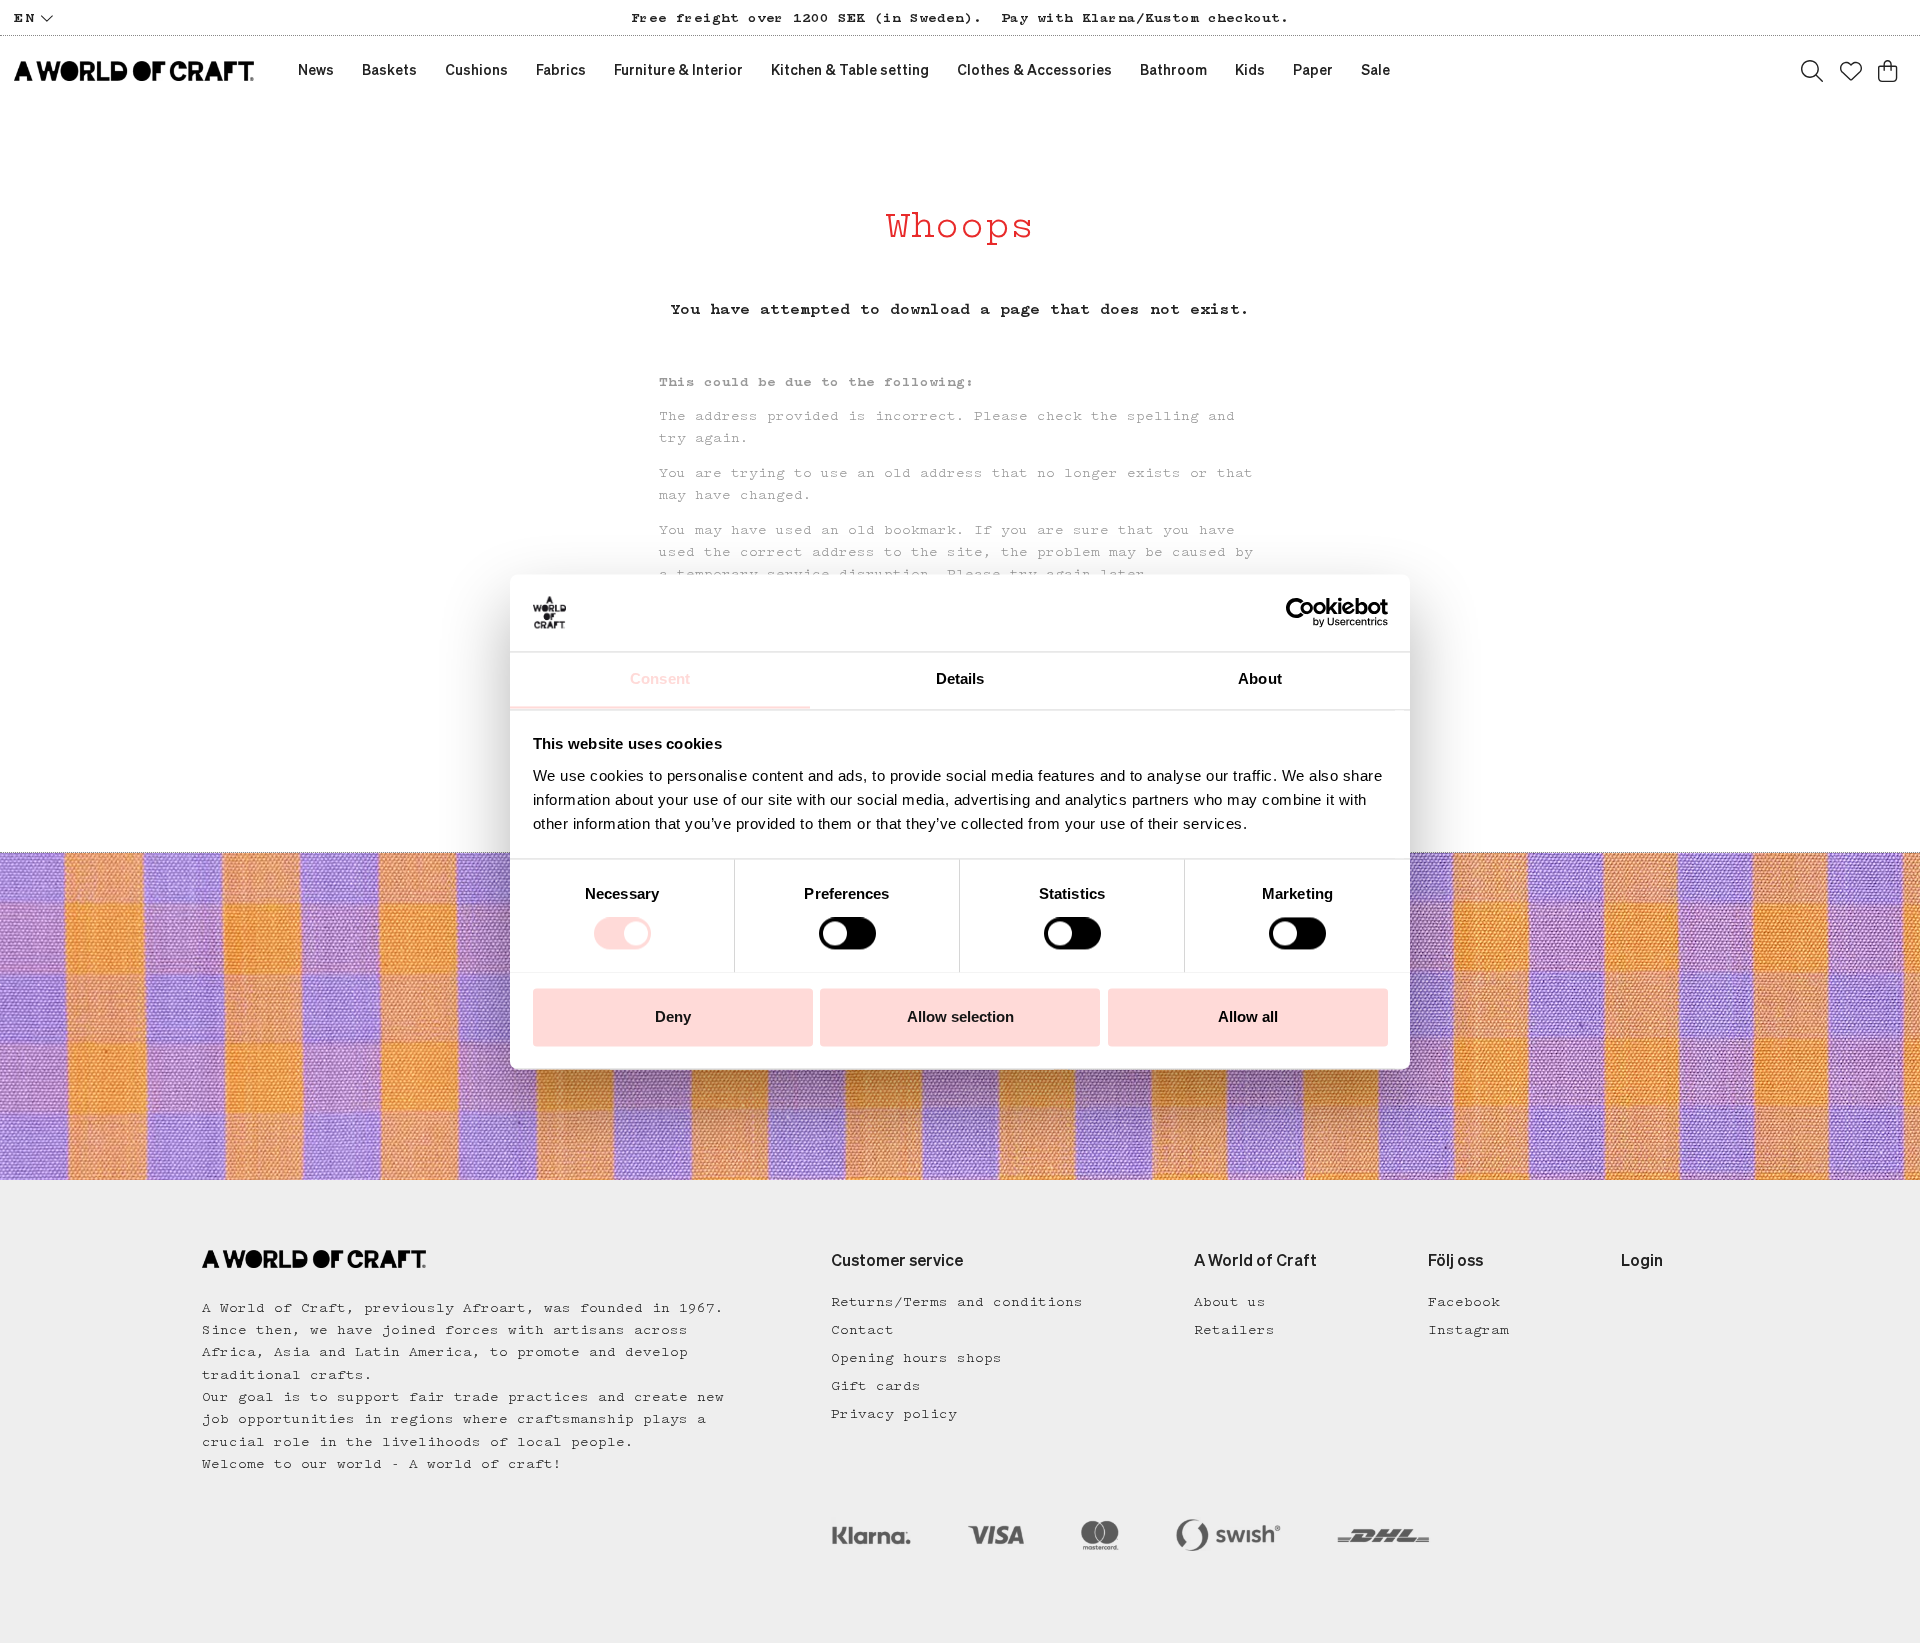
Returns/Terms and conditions (957, 1302)
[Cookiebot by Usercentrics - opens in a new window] (1300, 612)
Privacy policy (894, 1414)
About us (1230, 1302)
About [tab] (1260, 678)
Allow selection (960, 1016)
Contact (862, 1330)
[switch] (847, 933)
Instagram (1468, 1330)
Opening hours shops (916, 1358)
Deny (673, 1016)
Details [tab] (960, 678)
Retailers (1234, 1330)
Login (1642, 1262)
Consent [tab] (660, 678)
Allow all (1248, 1016)
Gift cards (876, 1386)
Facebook (1464, 1302)
